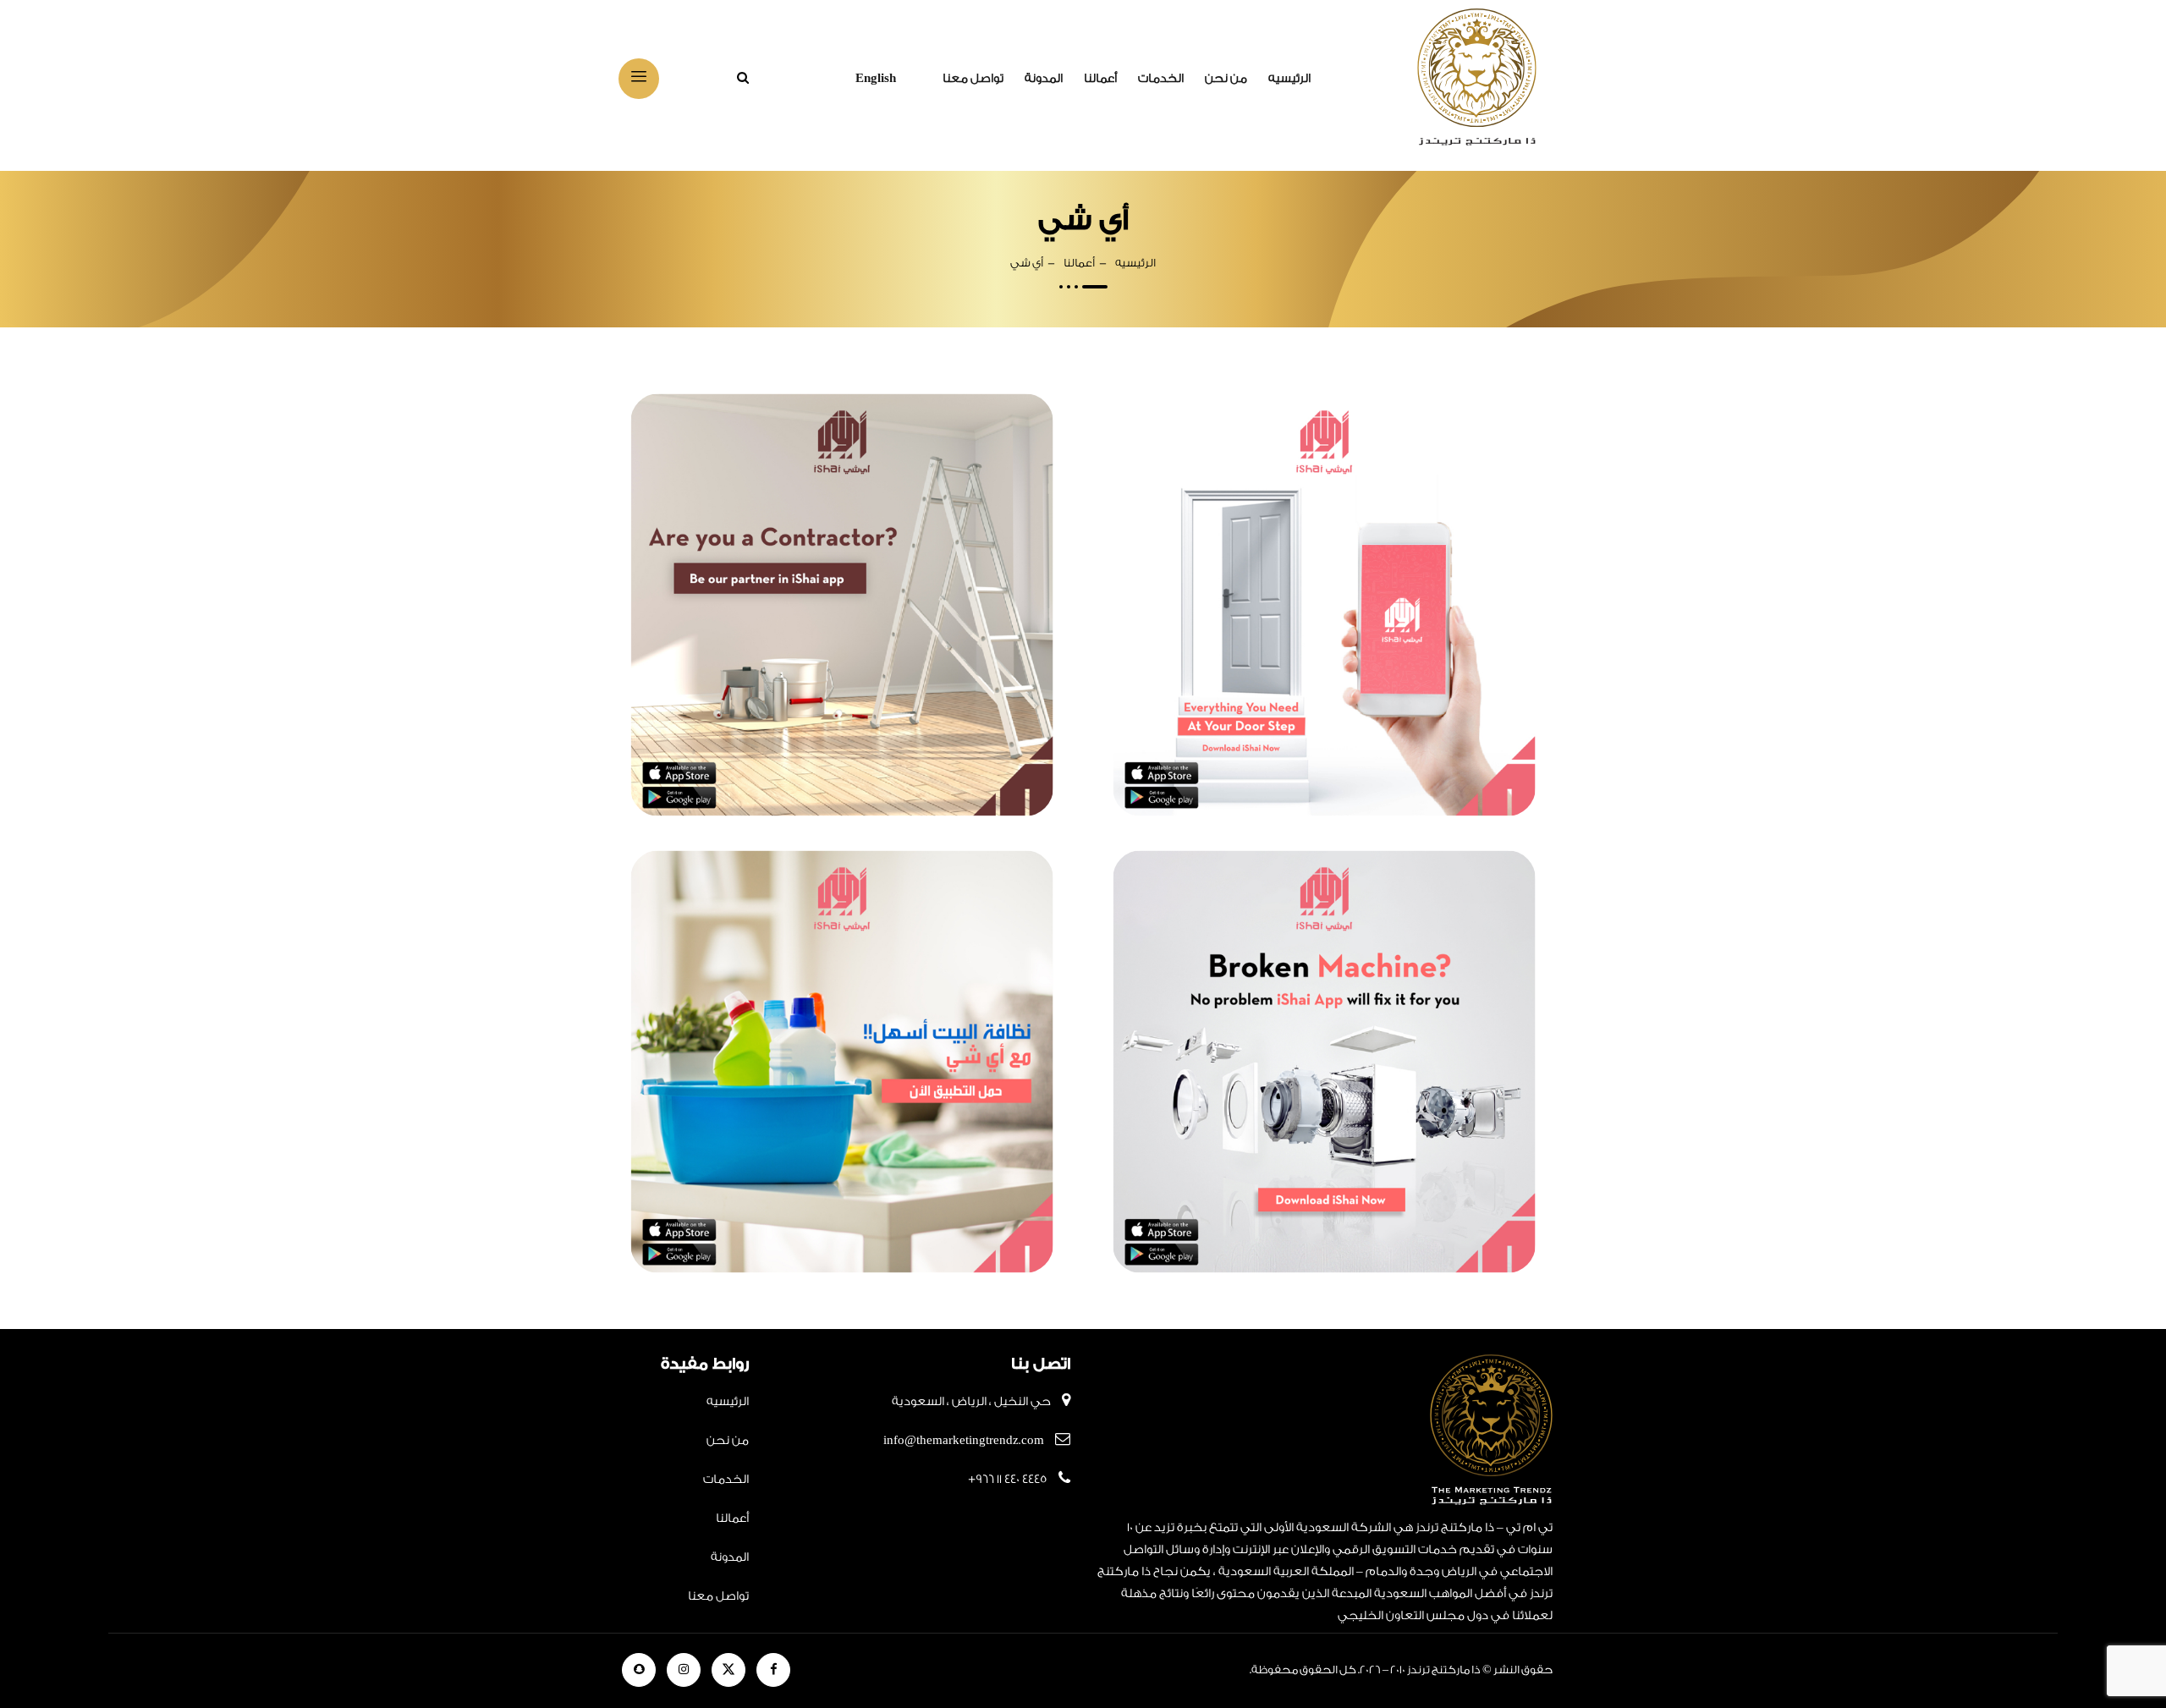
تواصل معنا (973, 79)
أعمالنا (1100, 79)
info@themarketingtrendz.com (964, 1441)
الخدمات (1161, 79)
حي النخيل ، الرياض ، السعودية (971, 1402)
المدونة (1044, 79)
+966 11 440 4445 (1008, 1480)
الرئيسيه (1289, 79)
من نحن (1226, 79)
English (876, 79)
